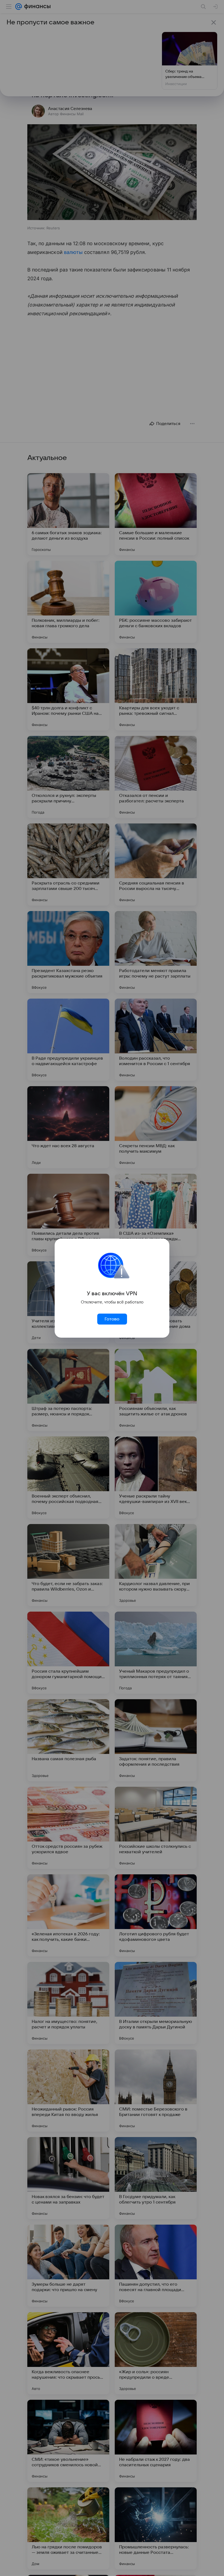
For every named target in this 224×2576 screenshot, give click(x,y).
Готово (112, 1319)
